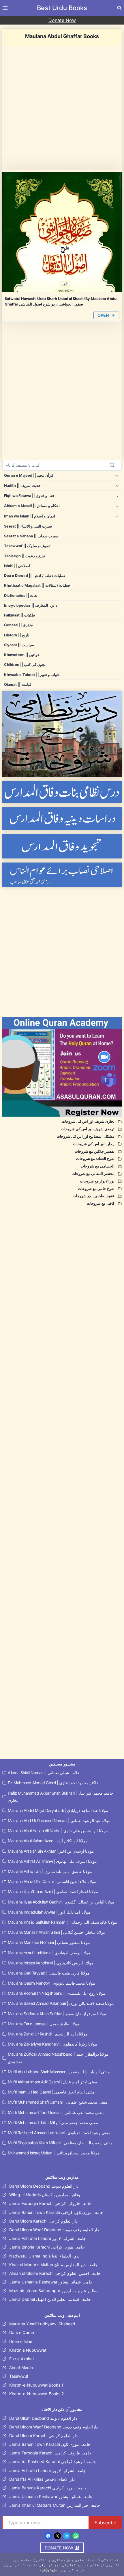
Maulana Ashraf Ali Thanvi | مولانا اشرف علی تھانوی (52, 1861)
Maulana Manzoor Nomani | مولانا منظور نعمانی (49, 1942)
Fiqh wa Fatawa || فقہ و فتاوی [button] (29, 496)
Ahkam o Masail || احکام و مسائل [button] (32, 506)
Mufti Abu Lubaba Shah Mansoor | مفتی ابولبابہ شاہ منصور (59, 2072)
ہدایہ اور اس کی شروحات (94, 1144)
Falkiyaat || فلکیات (19, 615)
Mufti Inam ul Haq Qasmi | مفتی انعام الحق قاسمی (51, 2092)
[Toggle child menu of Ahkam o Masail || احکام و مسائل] (117, 506)
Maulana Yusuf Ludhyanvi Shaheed (42, 2324)
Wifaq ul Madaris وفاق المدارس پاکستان (45, 2195)
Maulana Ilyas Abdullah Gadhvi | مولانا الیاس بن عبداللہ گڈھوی (61, 1902)
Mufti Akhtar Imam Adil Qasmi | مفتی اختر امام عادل (52, 2082)
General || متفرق (18, 625)
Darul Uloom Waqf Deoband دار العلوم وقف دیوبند (54, 2230)
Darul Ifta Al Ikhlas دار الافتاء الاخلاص (42, 2479)
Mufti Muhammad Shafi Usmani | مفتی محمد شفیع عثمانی (58, 2102)
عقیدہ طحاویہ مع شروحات (94, 1196)
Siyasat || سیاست (19, 645)
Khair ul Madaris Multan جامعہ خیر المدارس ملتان (53, 2265)
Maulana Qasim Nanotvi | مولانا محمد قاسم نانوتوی (51, 1983)
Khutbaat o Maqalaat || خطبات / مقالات (37, 585)
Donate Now (62, 20)
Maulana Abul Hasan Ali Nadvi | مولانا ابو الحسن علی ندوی (58, 1831)
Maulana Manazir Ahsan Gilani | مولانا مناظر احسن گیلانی (57, 1932)
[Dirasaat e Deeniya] (62, 819)
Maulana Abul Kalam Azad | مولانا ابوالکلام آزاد (48, 1841)
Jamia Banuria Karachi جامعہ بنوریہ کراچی (48, 2488)
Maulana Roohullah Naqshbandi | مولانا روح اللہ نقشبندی (57, 1993)
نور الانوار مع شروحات (97, 1181)
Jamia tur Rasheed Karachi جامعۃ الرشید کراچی (53, 2462)
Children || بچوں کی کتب (25, 665)
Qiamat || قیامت (18, 684)
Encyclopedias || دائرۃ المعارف (31, 605)
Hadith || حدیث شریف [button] (22, 486)
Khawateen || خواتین (22, 655)
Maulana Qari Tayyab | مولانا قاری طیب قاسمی (49, 1973)
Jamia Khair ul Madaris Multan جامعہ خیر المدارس (55, 2505)
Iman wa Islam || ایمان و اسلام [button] (30, 516)
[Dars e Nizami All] (62, 734)
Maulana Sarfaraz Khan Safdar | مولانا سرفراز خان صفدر (57, 2014)
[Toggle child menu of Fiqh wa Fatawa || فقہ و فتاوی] (117, 496)
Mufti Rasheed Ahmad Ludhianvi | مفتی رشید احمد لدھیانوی (59, 2133)
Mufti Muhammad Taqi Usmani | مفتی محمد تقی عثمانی (56, 2112)
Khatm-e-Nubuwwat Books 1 (36, 2385)
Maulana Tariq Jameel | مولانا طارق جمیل (44, 2024)
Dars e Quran (22, 2332)
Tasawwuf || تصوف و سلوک (27, 546)
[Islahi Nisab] (62, 875)
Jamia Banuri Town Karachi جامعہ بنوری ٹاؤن (50, 2444)
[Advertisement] (62, 108)
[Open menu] (6, 8)
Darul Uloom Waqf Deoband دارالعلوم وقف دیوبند (53, 2427)
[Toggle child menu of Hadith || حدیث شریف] (117, 486)
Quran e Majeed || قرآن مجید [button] (29, 475)
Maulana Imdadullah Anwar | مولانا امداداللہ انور (49, 1912)
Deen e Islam (21, 2341)
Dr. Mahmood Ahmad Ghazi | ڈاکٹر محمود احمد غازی (53, 1783)
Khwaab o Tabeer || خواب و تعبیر (32, 675)
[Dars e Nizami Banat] (62, 792)
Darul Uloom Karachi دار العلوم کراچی (43, 2221)
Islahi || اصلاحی (17, 566)
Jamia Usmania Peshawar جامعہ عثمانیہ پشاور (51, 2282)
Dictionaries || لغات (21, 596)
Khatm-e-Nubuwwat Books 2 (36, 2394)
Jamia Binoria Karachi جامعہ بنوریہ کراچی (47, 2247)
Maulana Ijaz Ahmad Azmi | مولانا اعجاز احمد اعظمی (53, 1892)
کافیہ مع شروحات (101, 1203)
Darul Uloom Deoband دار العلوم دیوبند (44, 2186)
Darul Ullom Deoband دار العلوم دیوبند (43, 2418)
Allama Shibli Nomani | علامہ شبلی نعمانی (44, 1773)
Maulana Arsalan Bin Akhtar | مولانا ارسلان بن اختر (51, 1851)
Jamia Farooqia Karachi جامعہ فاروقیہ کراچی (50, 2203)
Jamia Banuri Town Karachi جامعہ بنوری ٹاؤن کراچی (56, 2212)
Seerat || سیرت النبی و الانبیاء (28, 526)
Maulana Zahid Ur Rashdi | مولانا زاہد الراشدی (48, 2034)
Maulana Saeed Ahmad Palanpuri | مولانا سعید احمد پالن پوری (61, 2003)
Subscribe (105, 2523)
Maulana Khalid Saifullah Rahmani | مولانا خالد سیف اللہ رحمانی (62, 1922)
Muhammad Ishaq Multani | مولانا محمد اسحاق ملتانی (54, 2153)
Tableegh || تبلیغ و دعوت (25, 556)
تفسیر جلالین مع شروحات (94, 1151)
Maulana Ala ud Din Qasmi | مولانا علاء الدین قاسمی (52, 1881)
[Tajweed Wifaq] (62, 846)
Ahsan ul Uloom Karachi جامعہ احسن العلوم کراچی (55, 2273)
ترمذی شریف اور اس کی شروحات (88, 1129)
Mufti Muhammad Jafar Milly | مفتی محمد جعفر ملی (53, 2123)
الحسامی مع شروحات (97, 1166)
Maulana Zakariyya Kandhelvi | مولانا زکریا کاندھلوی (52, 2044)
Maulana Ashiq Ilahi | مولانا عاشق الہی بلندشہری (50, 1871)
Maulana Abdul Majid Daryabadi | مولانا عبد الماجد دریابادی (58, 1810)
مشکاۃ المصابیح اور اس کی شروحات (86, 1136)
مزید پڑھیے (49, 2570)
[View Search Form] (119, 8)
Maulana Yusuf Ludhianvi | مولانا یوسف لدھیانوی (49, 1953)
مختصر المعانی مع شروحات (93, 1174)
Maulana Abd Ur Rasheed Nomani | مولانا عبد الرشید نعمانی (59, 1820)
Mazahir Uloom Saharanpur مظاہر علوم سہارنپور (54, 2291)
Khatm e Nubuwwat (28, 2350)
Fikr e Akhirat (22, 2359)
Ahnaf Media (21, 2367)
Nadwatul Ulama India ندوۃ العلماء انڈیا (44, 2256)
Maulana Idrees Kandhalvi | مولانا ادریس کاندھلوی (51, 1963)
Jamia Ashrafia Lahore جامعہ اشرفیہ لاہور (48, 2238)
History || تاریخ (17, 635)
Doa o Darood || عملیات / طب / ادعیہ (35, 576)
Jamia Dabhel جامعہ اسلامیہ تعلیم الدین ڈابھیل (50, 2299)
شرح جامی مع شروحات (96, 1189)
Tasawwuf (19, 2376)
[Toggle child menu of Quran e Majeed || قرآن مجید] (117, 475)
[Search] (112, 465)
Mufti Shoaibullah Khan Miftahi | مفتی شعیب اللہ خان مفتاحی (60, 2143)
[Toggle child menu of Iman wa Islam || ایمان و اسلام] (117, 516)
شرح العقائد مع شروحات (95, 1159)
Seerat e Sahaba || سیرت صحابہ (31, 536)
